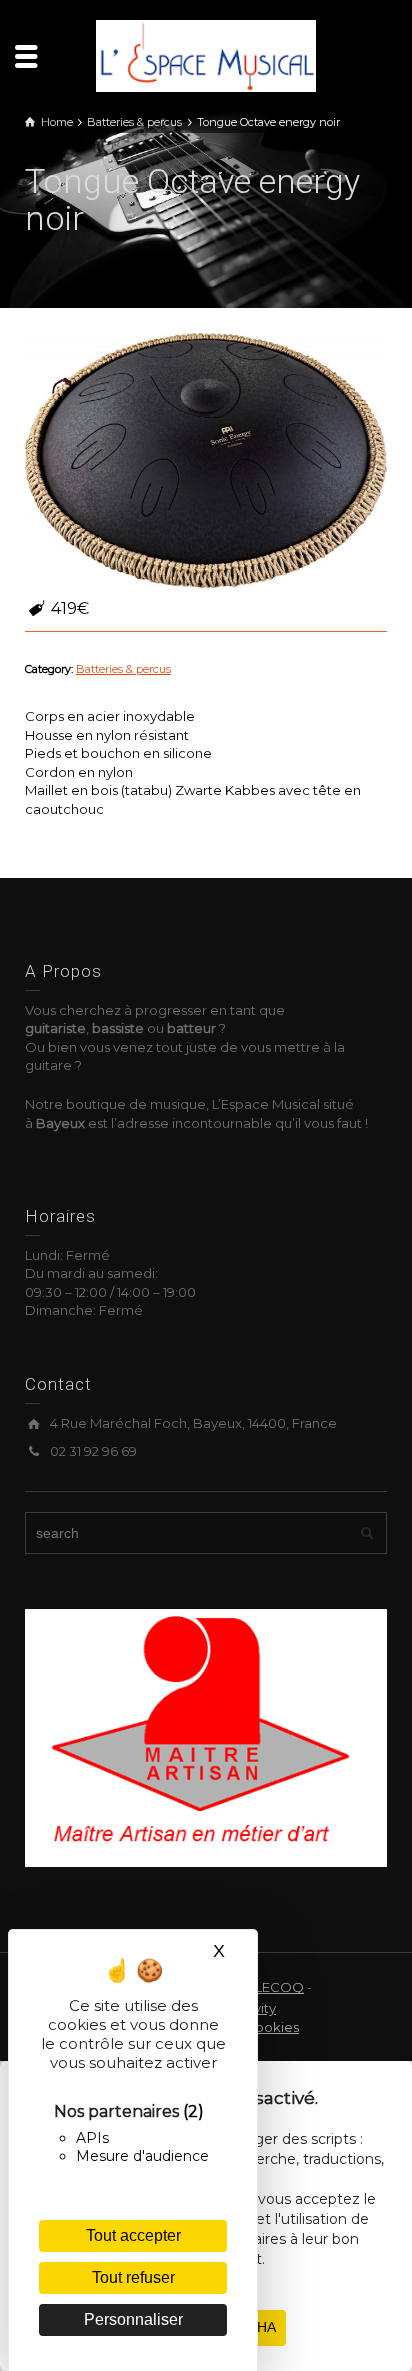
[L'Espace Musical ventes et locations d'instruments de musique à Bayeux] (206, 54)
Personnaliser (133, 2319)
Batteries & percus (123, 669)
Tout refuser (133, 2277)
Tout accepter (133, 2235)
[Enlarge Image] (206, 460)
